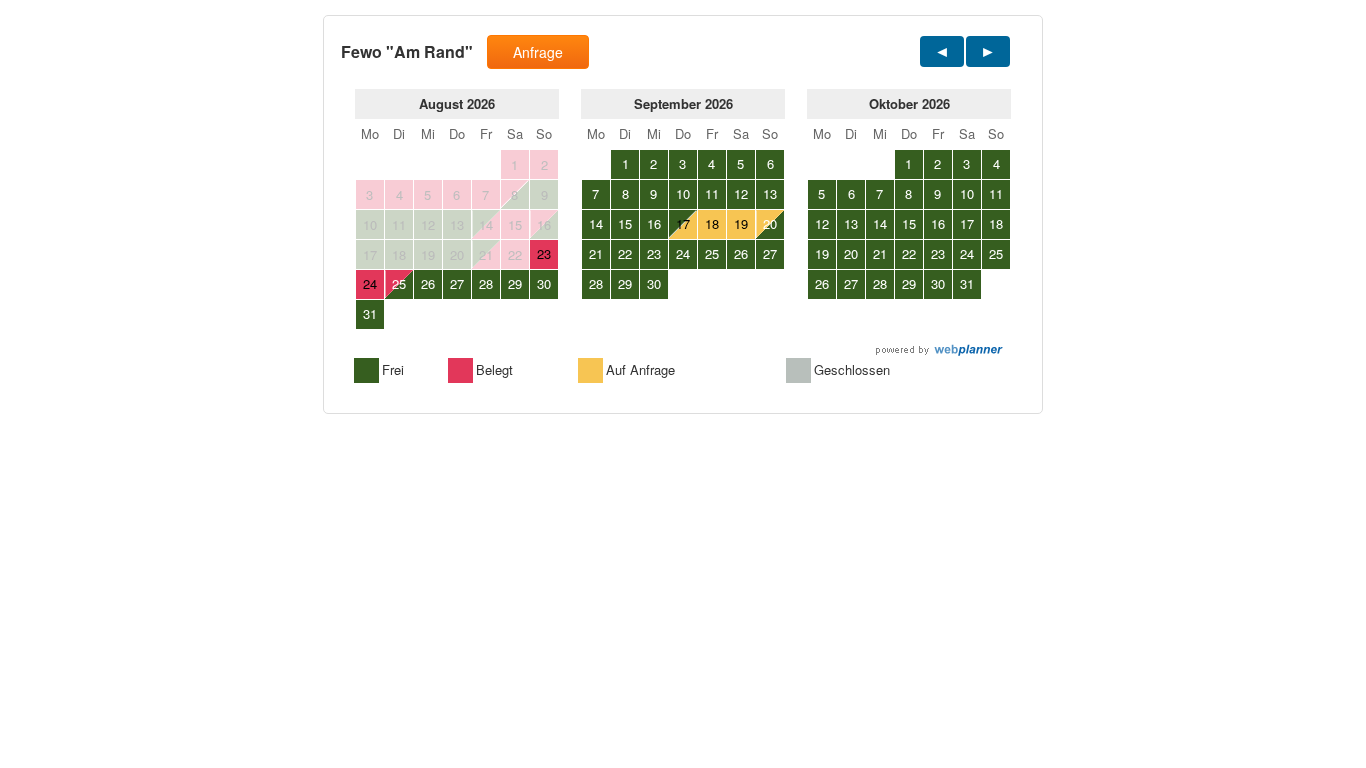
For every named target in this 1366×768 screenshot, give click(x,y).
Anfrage (538, 52)
